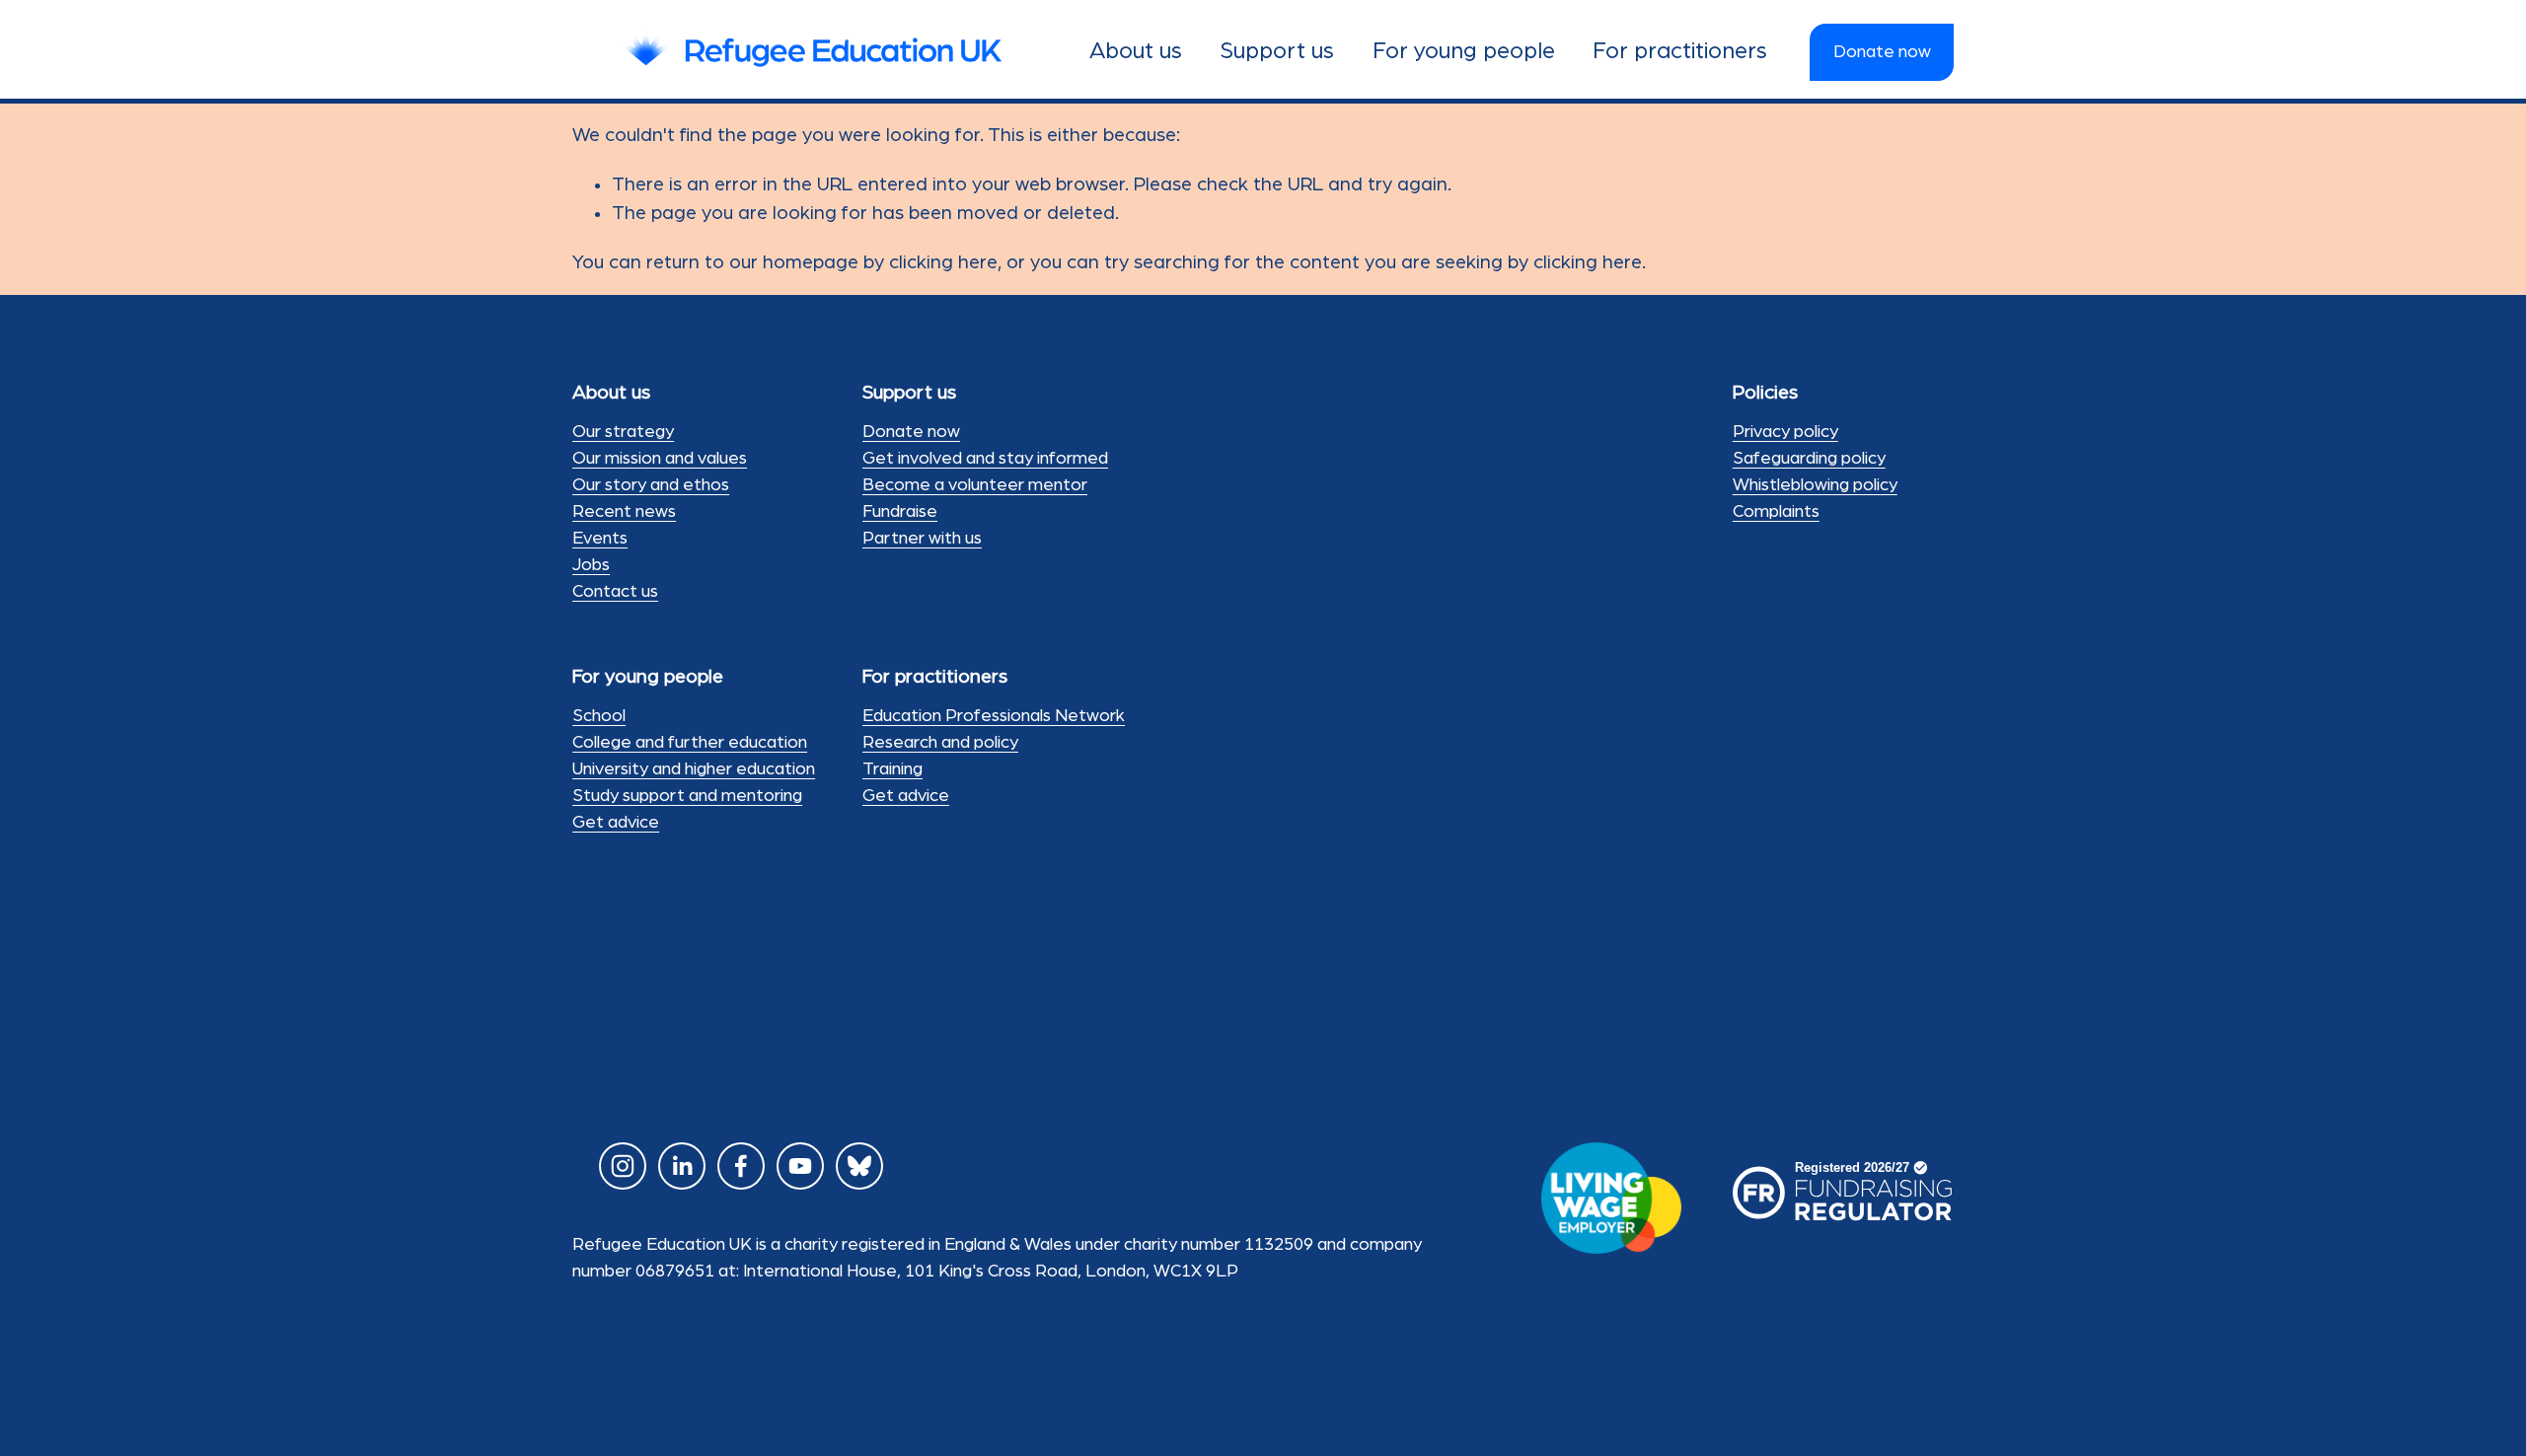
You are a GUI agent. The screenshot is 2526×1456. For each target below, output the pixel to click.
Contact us (615, 592)
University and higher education (694, 769)
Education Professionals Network (994, 716)
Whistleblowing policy (1815, 485)
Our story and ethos (651, 485)
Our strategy (623, 432)
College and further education (690, 743)
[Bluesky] (859, 1166)
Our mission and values (660, 459)
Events (600, 539)
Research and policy (940, 743)
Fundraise (900, 512)
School (599, 716)
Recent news (624, 512)
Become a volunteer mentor (975, 485)
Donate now (1882, 52)
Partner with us (922, 539)
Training (892, 769)
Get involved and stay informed (985, 459)
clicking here (943, 262)
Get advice (616, 823)
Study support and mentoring (687, 796)
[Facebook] (741, 1166)
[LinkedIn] (682, 1166)
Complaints (1776, 512)
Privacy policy (1785, 432)
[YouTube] (800, 1166)
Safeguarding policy (1809, 459)
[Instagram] (623, 1166)
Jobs (591, 565)
